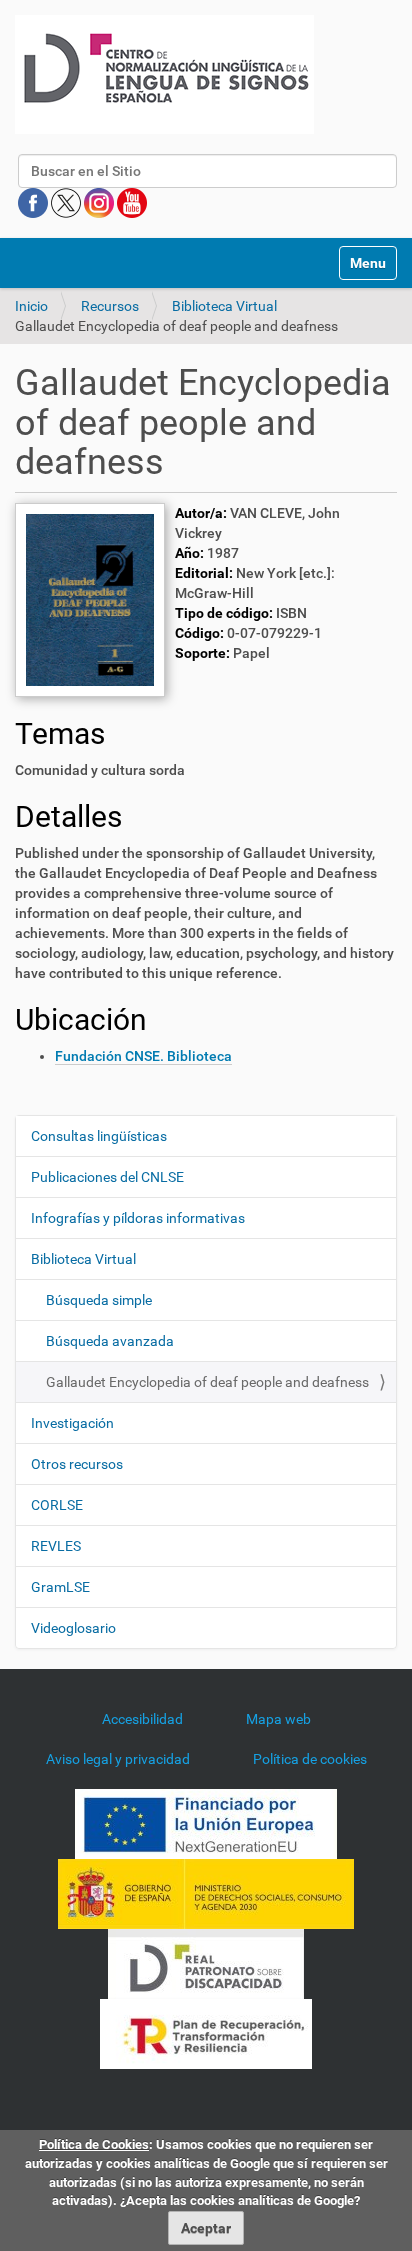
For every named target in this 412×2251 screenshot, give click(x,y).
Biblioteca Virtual (224, 306)
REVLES (56, 1546)
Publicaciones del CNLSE (107, 1177)
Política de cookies (310, 1759)
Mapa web (278, 1719)
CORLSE (57, 1505)
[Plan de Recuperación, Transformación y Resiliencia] (206, 2033)
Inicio (31, 306)
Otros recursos (77, 1464)
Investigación (72, 1423)
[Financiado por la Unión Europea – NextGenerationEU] (206, 1823)
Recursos (110, 306)
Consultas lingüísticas (99, 1136)
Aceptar (206, 2228)
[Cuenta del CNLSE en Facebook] (34, 202)
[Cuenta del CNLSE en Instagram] (100, 202)
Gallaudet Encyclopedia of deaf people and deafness (207, 1382)
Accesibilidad (142, 1719)
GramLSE (60, 1587)
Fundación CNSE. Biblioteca (143, 1056)
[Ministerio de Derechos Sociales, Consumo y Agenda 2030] (206, 1893)
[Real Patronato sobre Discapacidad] (206, 1963)
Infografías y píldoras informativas (138, 1218)
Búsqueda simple (99, 1300)
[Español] (164, 74)
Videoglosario (73, 1628)
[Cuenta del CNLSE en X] (67, 202)
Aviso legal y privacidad (118, 1759)
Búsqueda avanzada (110, 1341)
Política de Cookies (94, 2144)
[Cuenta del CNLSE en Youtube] (132, 202)
